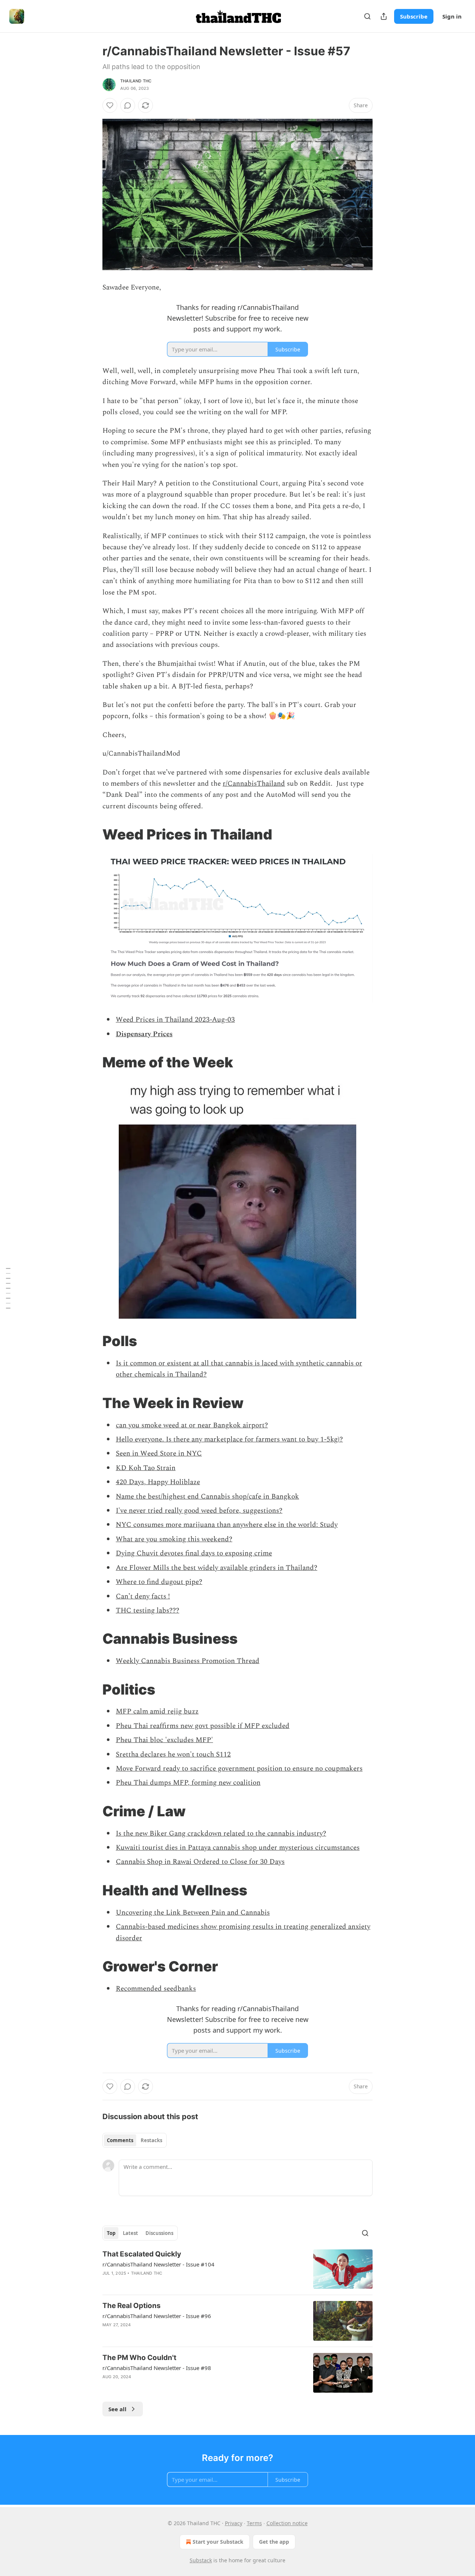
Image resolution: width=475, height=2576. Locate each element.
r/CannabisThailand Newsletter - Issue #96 (157, 2316)
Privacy (234, 2523)
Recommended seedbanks (156, 1989)
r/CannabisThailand (254, 784)
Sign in (452, 16)
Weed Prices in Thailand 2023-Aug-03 (175, 1020)
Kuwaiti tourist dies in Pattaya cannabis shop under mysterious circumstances (238, 1848)
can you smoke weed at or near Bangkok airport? (192, 1425)
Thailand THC (136, 81)
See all (117, 2409)
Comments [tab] (120, 2140)
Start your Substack (218, 2542)
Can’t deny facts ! (143, 1596)
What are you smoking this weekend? (174, 1539)
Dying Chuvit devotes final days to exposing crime (194, 1553)
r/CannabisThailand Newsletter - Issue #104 (158, 2264)
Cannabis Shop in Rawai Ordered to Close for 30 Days (200, 1862)
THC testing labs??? (148, 1611)
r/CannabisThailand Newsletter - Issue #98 (157, 2368)
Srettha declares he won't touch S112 (173, 1755)
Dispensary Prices (144, 1034)
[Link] (92, 834)
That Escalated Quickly (142, 2254)
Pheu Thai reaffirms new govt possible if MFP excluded (203, 1726)
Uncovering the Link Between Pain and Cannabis (193, 1913)
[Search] (367, 16)
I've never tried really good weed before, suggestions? (199, 1511)
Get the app (274, 2542)
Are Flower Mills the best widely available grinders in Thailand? (217, 1568)
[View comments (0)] (128, 105)
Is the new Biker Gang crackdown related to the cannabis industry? (221, 1834)
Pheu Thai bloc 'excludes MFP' (164, 1740)
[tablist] (135, 2140)
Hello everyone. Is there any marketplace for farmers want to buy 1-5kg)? (229, 1439)
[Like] (110, 105)
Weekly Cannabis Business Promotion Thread (188, 1661)
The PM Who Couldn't (139, 2358)
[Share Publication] (384, 16)
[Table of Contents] (8, 1288)
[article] (237, 2269)
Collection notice (287, 2523)
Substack (201, 2560)
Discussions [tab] (159, 2233)
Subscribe (414, 16)
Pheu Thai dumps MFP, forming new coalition (188, 1783)
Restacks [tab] (151, 2140)
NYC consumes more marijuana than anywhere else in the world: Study (227, 1525)
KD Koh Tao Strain (146, 1468)
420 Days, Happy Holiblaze (158, 1482)
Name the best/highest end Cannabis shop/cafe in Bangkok (207, 1497)
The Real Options (132, 2306)
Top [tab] (111, 2233)
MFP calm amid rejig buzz (157, 1711)
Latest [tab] (130, 2233)
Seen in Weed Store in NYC (159, 1454)
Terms (254, 2523)
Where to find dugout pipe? (159, 1582)
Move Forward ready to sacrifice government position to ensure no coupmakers (239, 1769)
